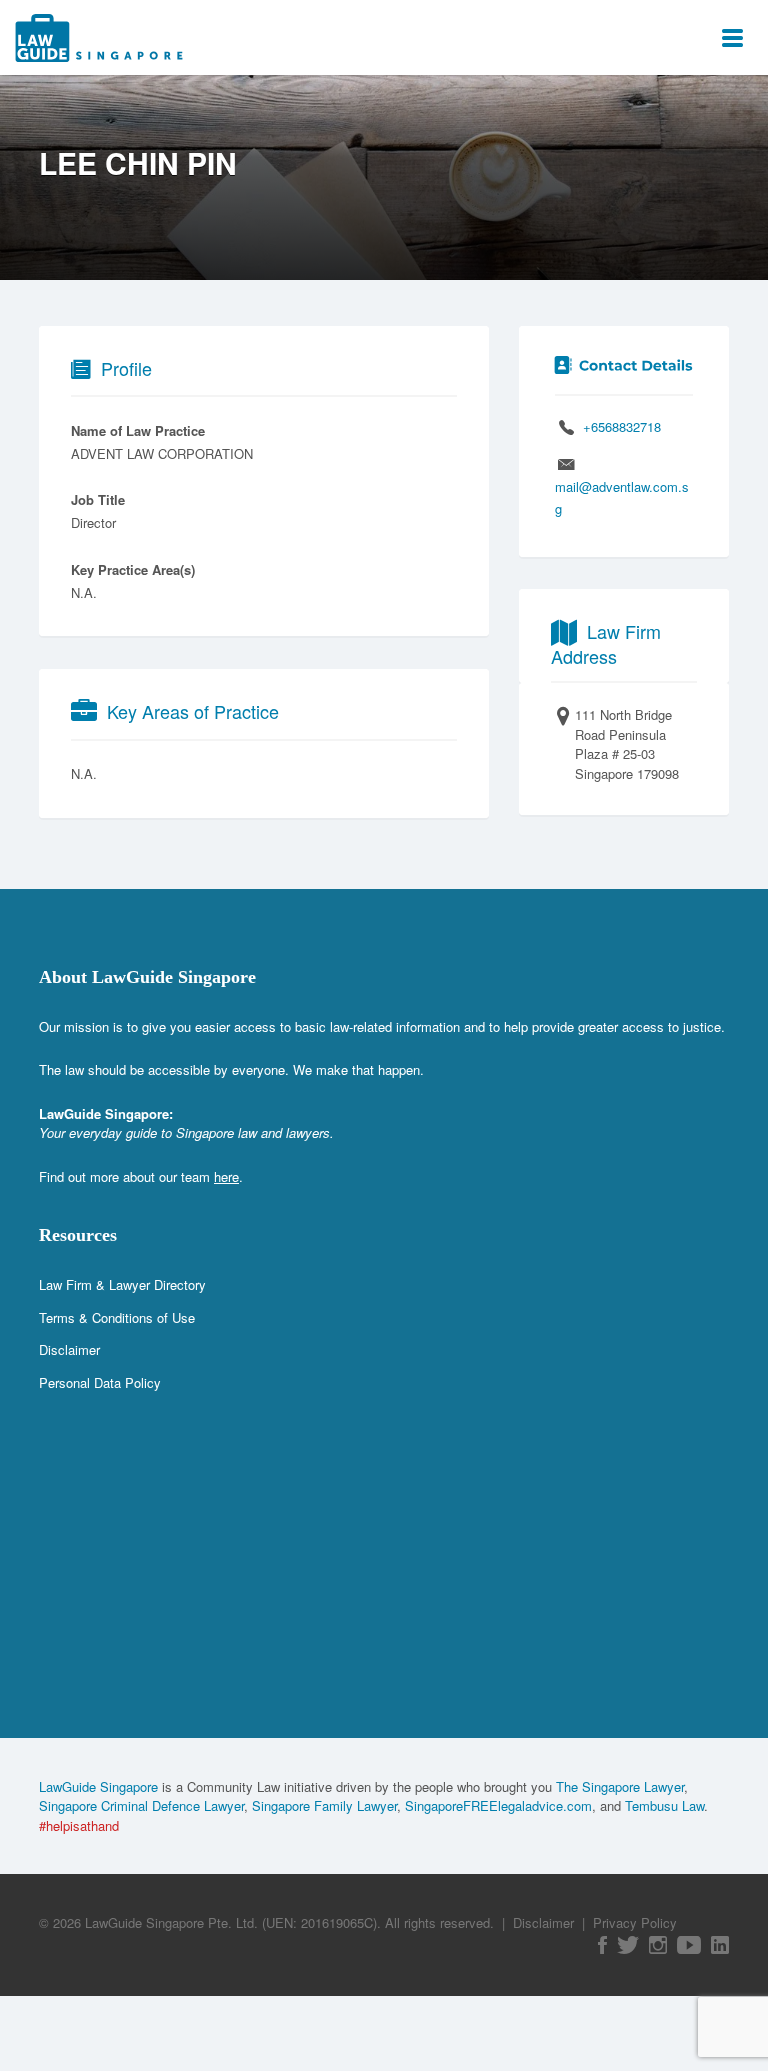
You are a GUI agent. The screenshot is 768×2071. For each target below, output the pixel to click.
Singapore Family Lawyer (324, 1805)
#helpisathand (79, 1825)
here (226, 1176)
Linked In (720, 1945)
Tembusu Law (664, 1805)
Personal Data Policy (100, 1382)
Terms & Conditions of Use (117, 1317)
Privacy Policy (635, 1922)
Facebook (602, 1945)
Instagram (658, 1945)
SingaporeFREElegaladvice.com (498, 1805)
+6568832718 (622, 426)
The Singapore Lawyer (620, 1786)
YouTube (689, 1945)
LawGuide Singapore (98, 1786)
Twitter (628, 1945)
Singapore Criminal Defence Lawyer (141, 1805)
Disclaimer (69, 1349)
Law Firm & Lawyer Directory (122, 1284)
